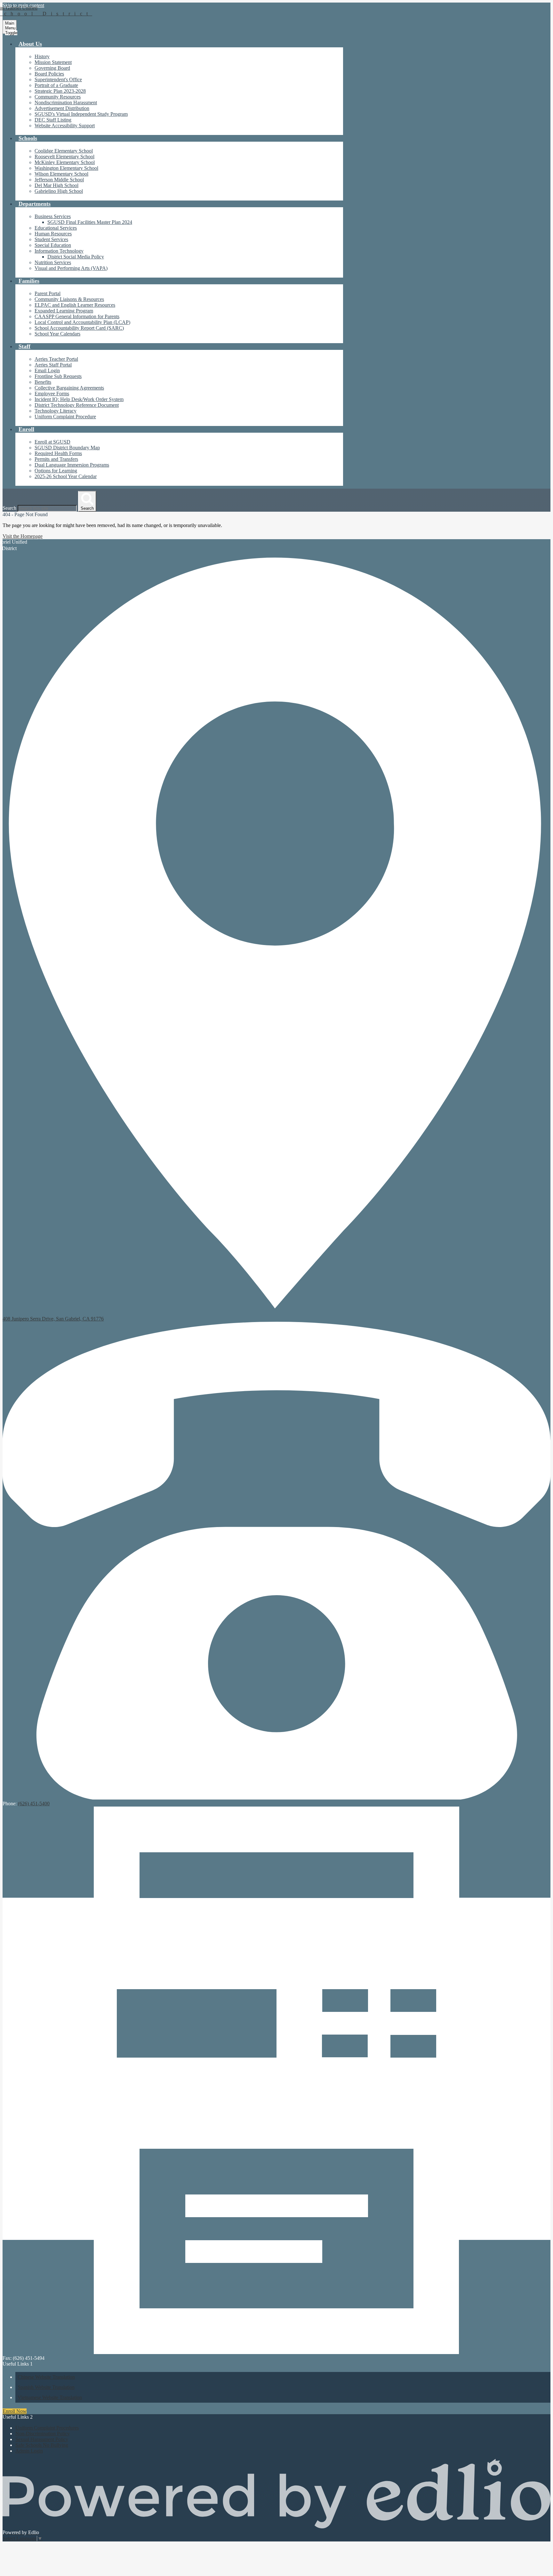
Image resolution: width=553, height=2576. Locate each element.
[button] (30, 44)
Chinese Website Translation (46, 2377)
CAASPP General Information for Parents (77, 316)
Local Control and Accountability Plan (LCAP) (82, 322)
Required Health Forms (58, 453)
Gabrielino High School (59, 191)
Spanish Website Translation (46, 2387)
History (42, 56)
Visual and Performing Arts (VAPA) (71, 268)
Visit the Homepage (23, 536)
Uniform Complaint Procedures (47, 2428)
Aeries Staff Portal (53, 365)
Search (9, 508)
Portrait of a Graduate (56, 85)
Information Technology (59, 251)
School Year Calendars (57, 334)
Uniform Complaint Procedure (65, 417)
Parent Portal (48, 293)
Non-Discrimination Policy (43, 2434)
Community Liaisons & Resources (69, 299)
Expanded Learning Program (64, 311)
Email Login (47, 370)
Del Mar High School (56, 185)
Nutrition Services (53, 262)
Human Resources (53, 234)
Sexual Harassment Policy (42, 2439)
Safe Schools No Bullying (42, 2445)
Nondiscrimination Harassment (66, 102)
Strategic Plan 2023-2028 (60, 91)
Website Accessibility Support (65, 126)
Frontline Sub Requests (58, 376)
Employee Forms (52, 394)
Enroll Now (15, 2411)
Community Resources (58, 97)
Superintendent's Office (58, 79)
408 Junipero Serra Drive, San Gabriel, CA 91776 (53, 1319)
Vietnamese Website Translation (50, 2397)
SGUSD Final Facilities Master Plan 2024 (90, 222)
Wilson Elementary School (61, 174)
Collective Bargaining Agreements (69, 388)
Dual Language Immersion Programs (72, 465)
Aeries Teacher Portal (56, 359)
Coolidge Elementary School (64, 151)
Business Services (53, 216)
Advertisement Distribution (62, 108)
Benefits (43, 382)
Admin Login (29, 2451)
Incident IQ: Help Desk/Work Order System (79, 399)
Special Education (53, 245)
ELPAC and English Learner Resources (75, 305)
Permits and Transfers (56, 459)
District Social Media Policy (76, 257)
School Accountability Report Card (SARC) (79, 328)
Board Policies (49, 74)
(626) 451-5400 (34, 1804)
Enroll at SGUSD (52, 442)
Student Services (51, 239)
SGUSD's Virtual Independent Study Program (81, 114)
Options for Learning (56, 471)
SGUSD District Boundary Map (67, 448)
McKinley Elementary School (65, 162)
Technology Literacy (56, 411)
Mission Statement (53, 62)
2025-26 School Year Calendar (66, 476)
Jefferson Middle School (59, 180)
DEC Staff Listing (53, 120)
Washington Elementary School (66, 168)
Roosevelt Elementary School (64, 157)
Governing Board (52, 68)
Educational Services (56, 228)
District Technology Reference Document (77, 405)
